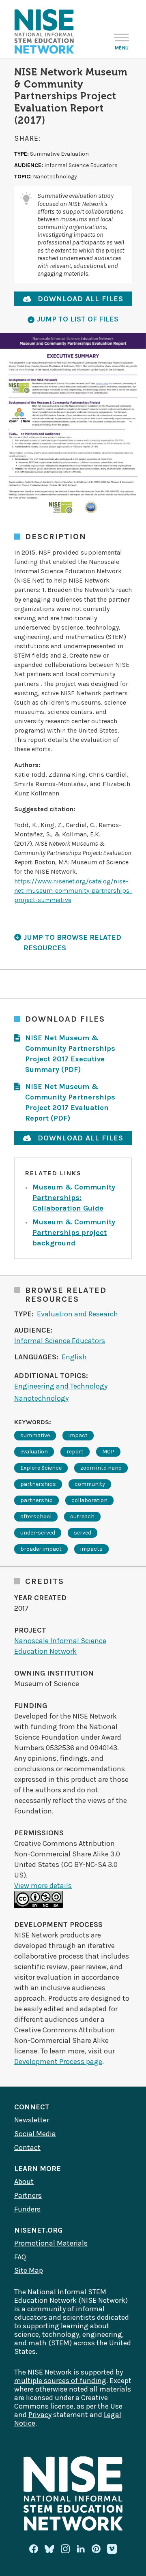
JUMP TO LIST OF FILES (78, 319)
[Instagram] (65, 2549)
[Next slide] (132, 428)
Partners (28, 2195)
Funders (27, 2209)
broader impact (41, 1549)
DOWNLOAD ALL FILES (81, 299)
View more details (43, 1886)
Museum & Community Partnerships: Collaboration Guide (74, 1198)
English (74, 1357)
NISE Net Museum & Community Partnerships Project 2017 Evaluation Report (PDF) (70, 1102)
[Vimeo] (112, 2549)
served (83, 1533)
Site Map (29, 2270)
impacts (91, 1549)
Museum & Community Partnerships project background (74, 1232)
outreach (82, 1516)
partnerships (38, 1484)
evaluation (34, 1452)
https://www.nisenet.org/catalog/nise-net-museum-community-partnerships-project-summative (73, 890)
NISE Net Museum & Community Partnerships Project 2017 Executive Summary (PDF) (70, 1054)
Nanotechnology (41, 1398)
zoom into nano (101, 1468)
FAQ (20, 2257)
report (75, 1452)
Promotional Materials (51, 2243)
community (90, 1484)
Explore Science (41, 1468)
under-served (38, 1533)
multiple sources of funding (60, 2381)
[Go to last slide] (14, 428)
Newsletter (32, 2120)
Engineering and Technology (61, 1386)
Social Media (35, 2134)
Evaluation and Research (77, 1314)
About (24, 2182)
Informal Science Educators (60, 1341)
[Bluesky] (49, 2549)
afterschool (36, 1516)
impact (78, 1435)
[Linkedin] (81, 2549)
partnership (36, 1500)
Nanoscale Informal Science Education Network (60, 1646)
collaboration (89, 1500)
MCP (108, 1452)
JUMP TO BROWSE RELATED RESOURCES (72, 943)
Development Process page (58, 2062)
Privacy (40, 2415)
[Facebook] (34, 2549)
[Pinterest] (96, 2549)
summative (35, 1435)
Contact (27, 2147)
